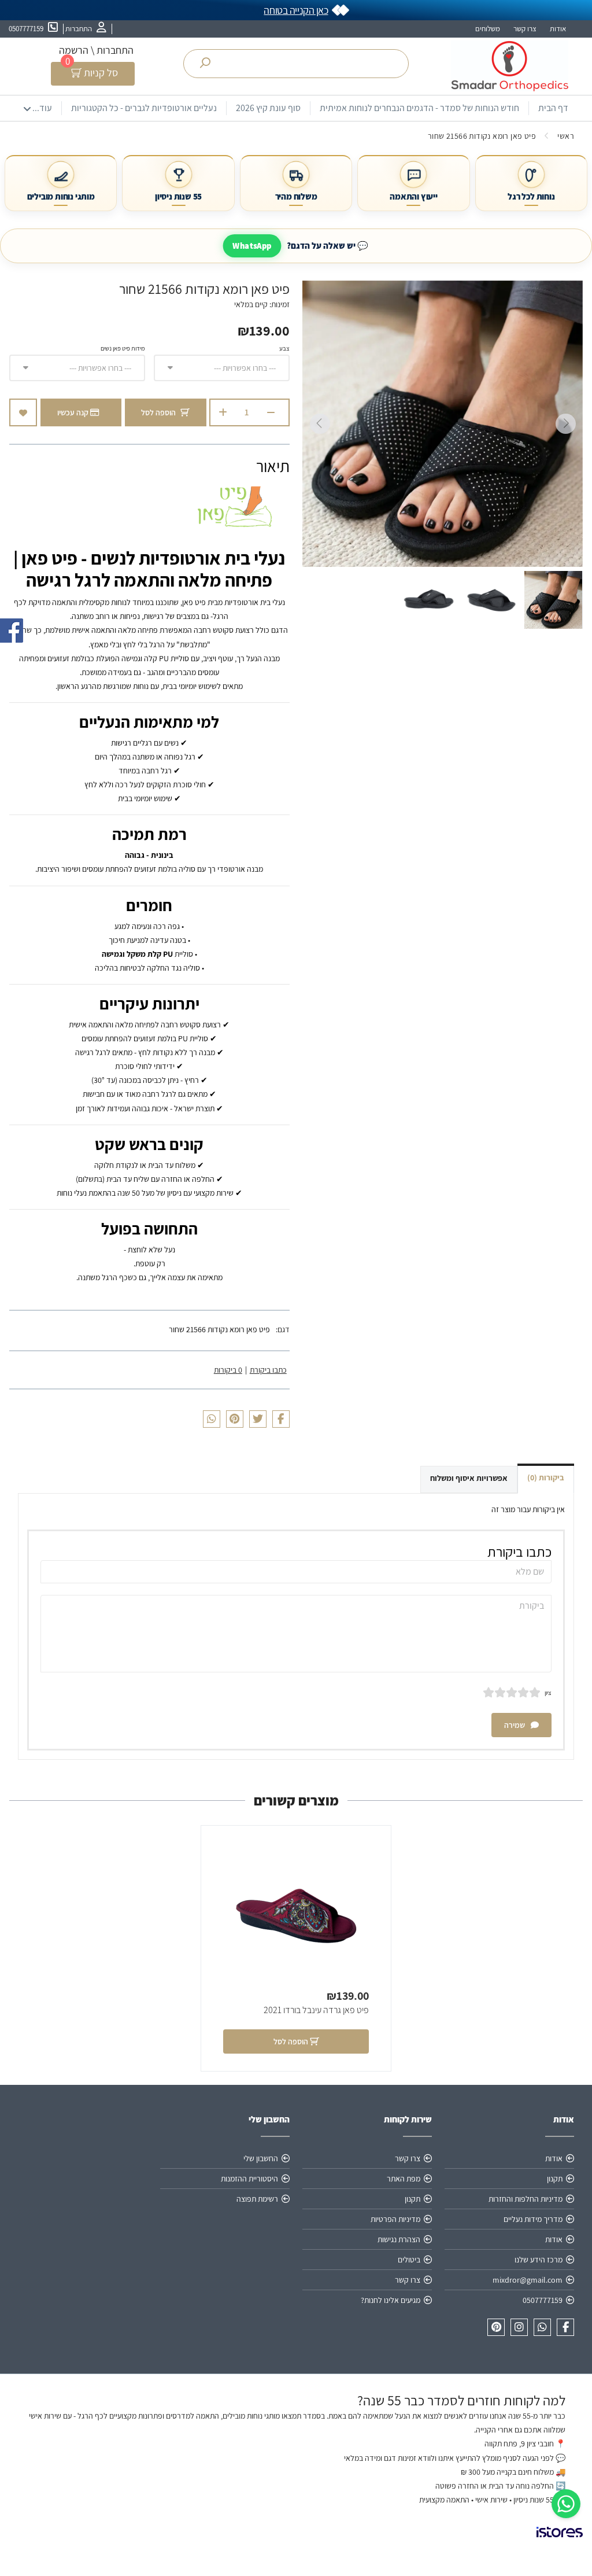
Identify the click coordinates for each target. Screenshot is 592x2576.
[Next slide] (320, 424)
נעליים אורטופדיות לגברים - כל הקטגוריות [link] (144, 108)
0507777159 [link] (543, 2300)
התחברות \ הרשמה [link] (96, 50)
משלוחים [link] (488, 29)
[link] (566, 2504)
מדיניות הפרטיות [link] (395, 2219)
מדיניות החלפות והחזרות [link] (526, 2199)
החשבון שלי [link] (261, 2158)
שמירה (515, 1725)
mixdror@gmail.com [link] (528, 2280)
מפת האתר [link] (404, 2179)
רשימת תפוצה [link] (257, 2199)
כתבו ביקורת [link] (268, 1370)
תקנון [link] (555, 2179)
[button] (553, 600)
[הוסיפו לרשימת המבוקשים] (23, 412)
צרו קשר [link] (525, 29)
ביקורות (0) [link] (546, 1477)
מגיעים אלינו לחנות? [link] (391, 2300)
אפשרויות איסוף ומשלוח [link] (469, 1478)
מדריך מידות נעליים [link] (533, 2219)
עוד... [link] (42, 108)
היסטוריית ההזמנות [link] (249, 2179)
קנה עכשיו (74, 412)
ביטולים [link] (409, 2260)
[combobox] (222, 368)
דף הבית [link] (553, 108)
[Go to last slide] (565, 424)
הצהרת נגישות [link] (399, 2239)
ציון (548, 1693)
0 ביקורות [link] (228, 1370)
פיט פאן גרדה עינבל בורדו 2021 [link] (316, 2010)
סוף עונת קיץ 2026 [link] (268, 108)
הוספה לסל (158, 412)
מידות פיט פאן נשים (123, 348)
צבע (284, 348)
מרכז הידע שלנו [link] (539, 2260)
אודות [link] (558, 29)
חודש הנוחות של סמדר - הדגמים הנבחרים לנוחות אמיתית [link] (419, 108)
